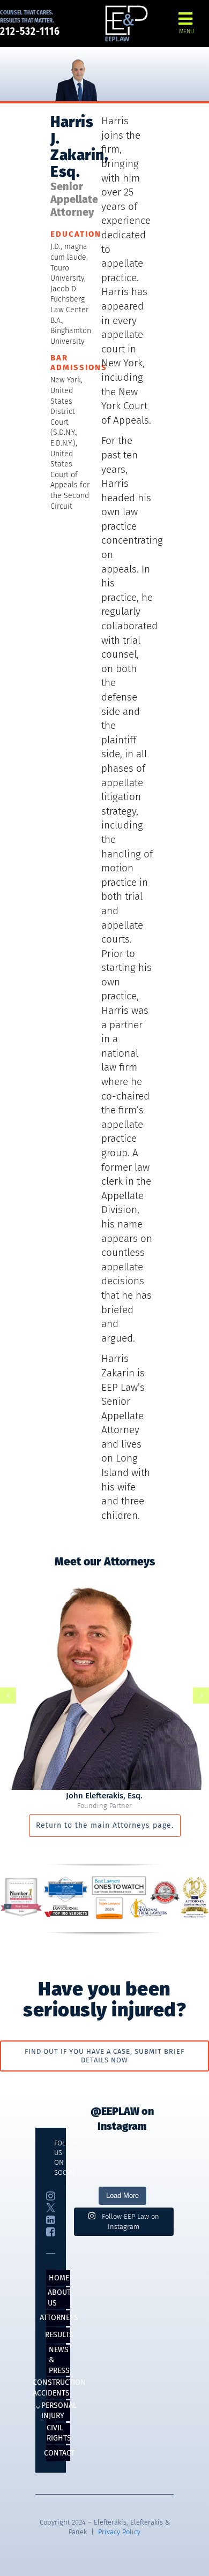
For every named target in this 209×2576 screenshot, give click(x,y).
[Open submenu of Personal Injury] (38, 2408)
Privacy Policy (119, 2532)
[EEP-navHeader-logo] (126, 9)
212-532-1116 (30, 31)
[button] (8, 1696)
